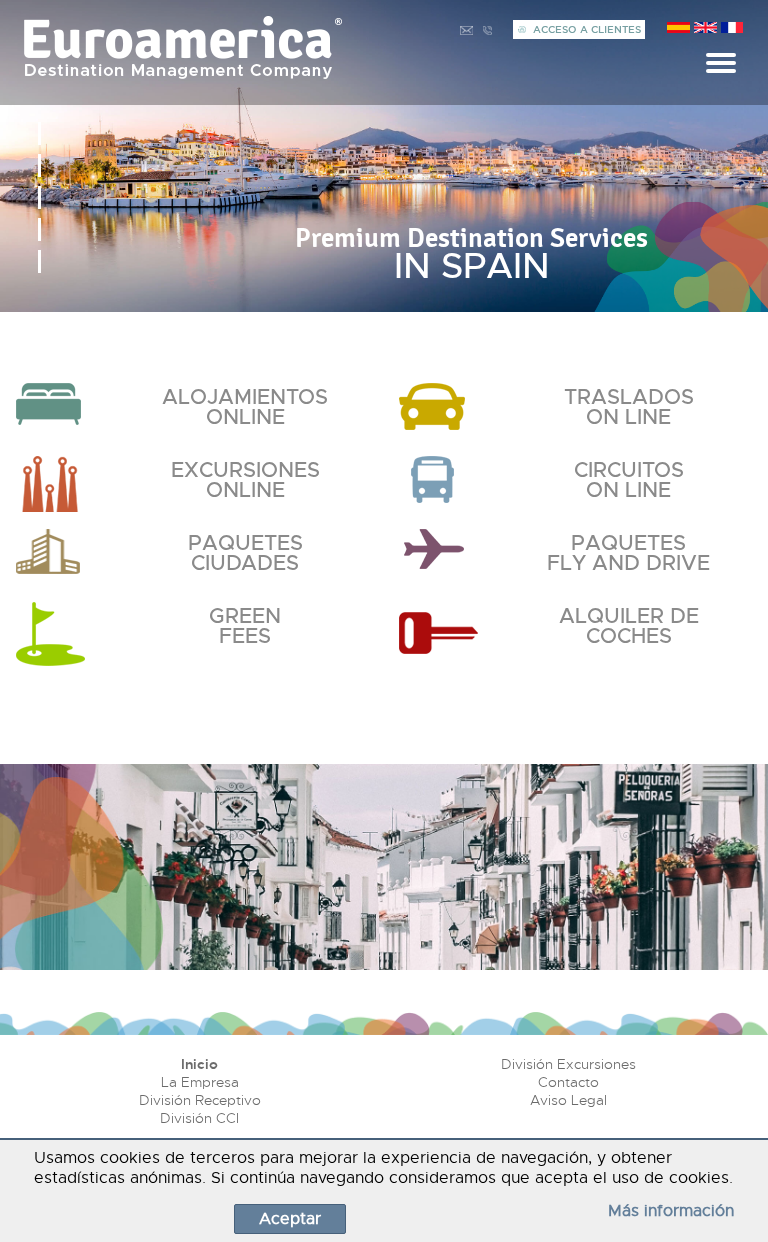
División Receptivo (200, 1100)
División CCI (199, 1118)
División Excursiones (568, 1064)
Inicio (199, 1064)
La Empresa (200, 1082)
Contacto (568, 1082)
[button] (39, 133)
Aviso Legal (568, 1100)
